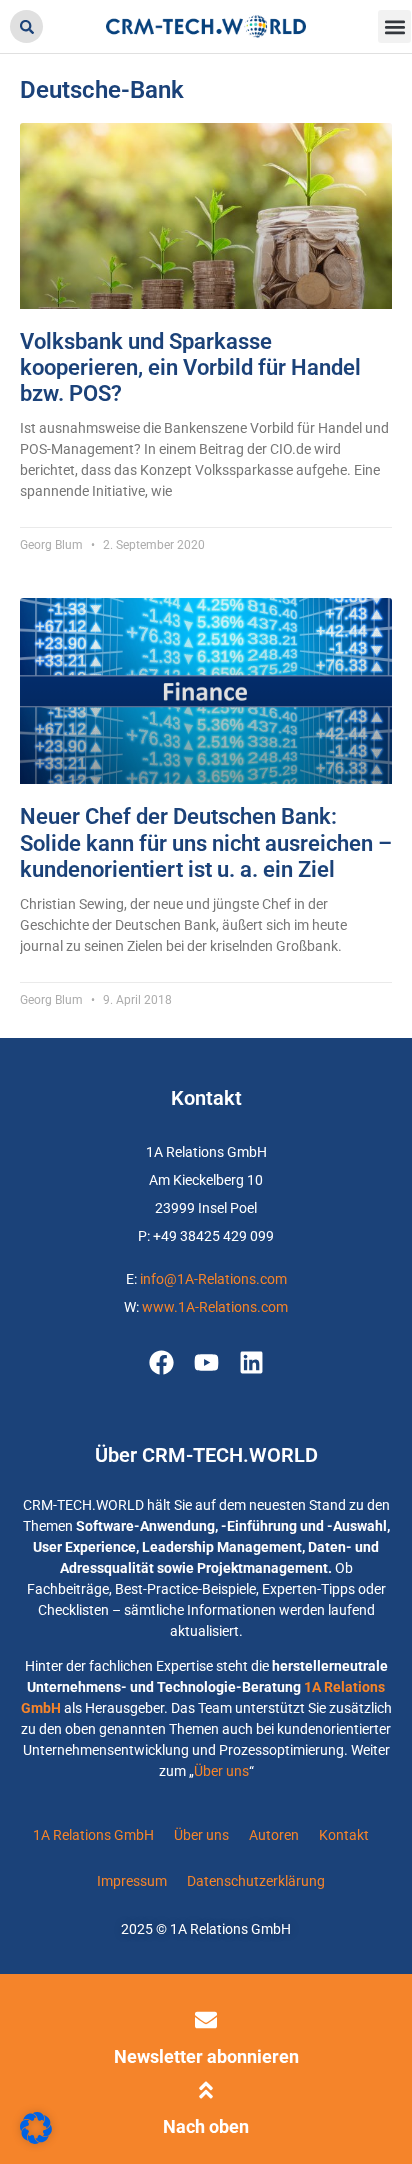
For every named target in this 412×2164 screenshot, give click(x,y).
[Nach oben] (206, 2090)
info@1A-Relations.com (213, 1279)
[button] (26, 26)
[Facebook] (161, 1362)
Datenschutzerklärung (256, 1881)
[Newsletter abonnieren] (206, 2020)
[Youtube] (206, 1362)
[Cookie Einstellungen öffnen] (36, 2139)
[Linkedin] (251, 1362)
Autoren (274, 1835)
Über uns (221, 1771)
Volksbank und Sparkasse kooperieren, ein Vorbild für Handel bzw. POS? (190, 368)
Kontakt (344, 1835)
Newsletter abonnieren (206, 2056)
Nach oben (206, 2126)
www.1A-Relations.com (215, 1307)
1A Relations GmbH (93, 1835)
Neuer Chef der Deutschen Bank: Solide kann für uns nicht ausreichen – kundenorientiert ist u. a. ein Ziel (206, 843)
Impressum (132, 1881)
